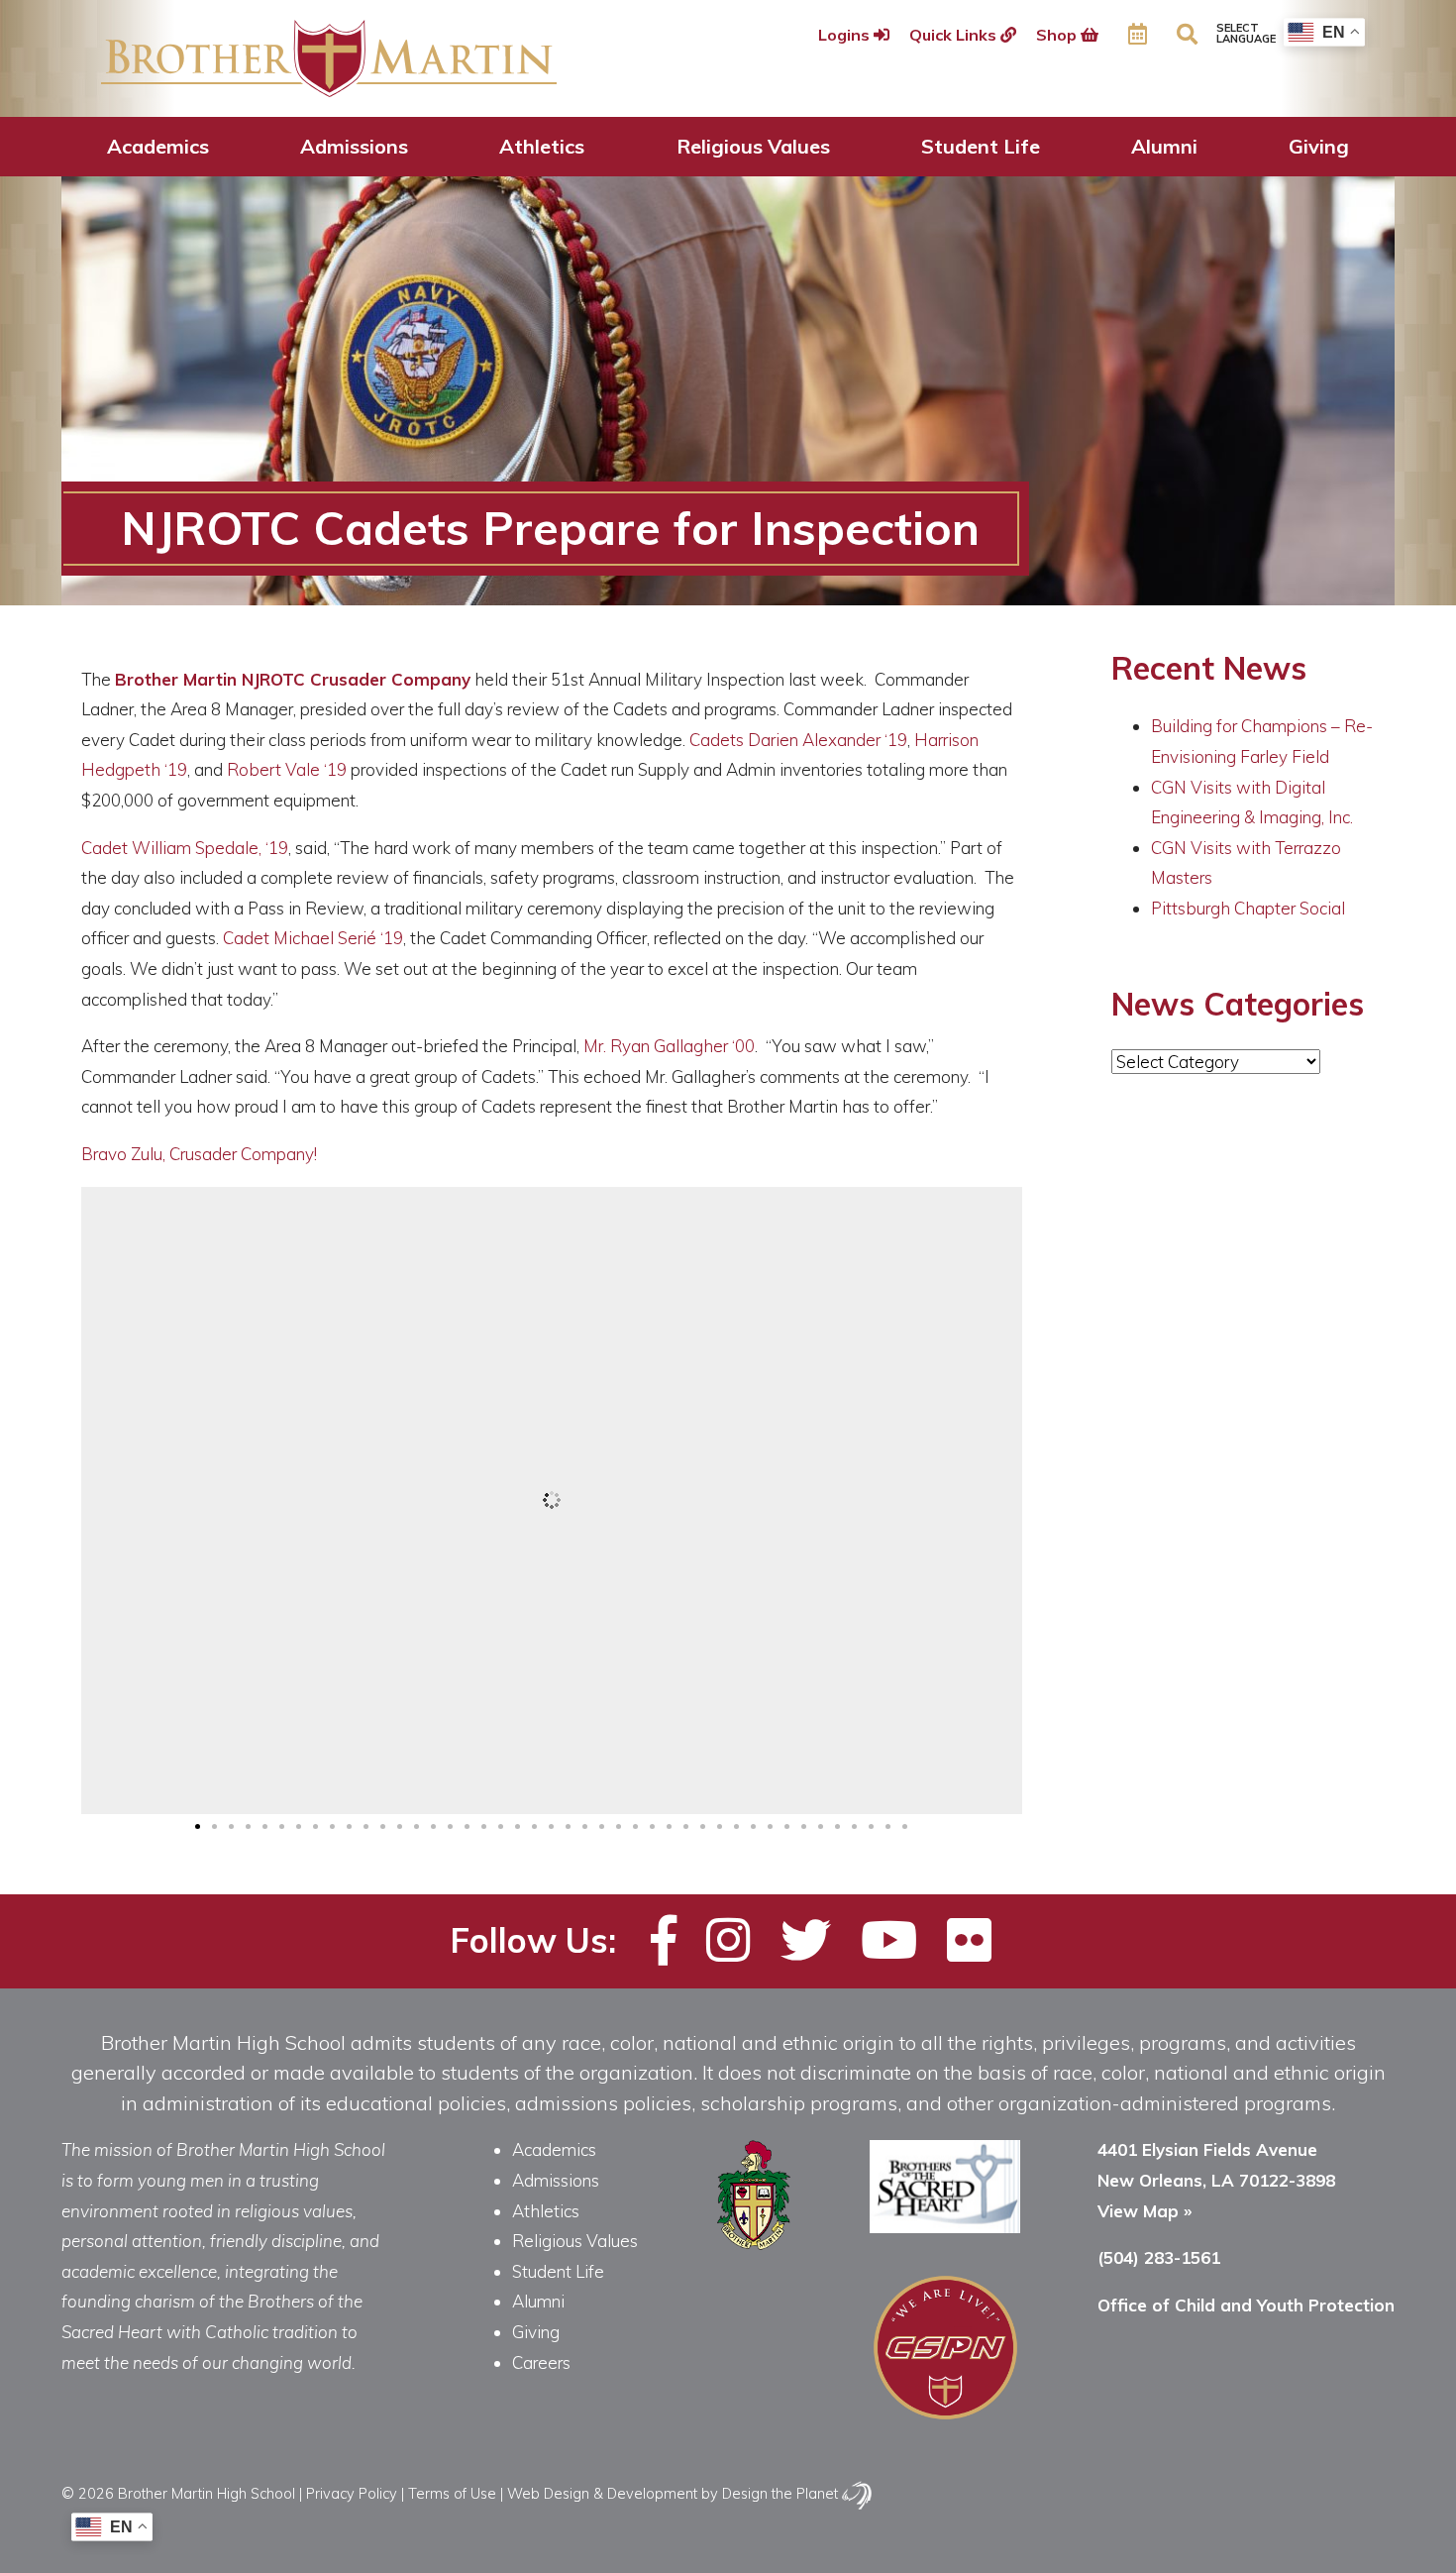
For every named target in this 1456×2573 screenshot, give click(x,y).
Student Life (981, 146)
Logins (846, 35)
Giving (1319, 146)
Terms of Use (452, 2493)
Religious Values (753, 146)
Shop (1058, 35)
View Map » (1144, 2211)
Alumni (1164, 146)
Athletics (542, 146)
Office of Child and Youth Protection (1246, 2305)
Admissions (354, 146)
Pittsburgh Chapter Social (1248, 908)
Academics (158, 146)
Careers (541, 2362)
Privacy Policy (352, 2493)
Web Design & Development (602, 2493)
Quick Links (955, 35)
